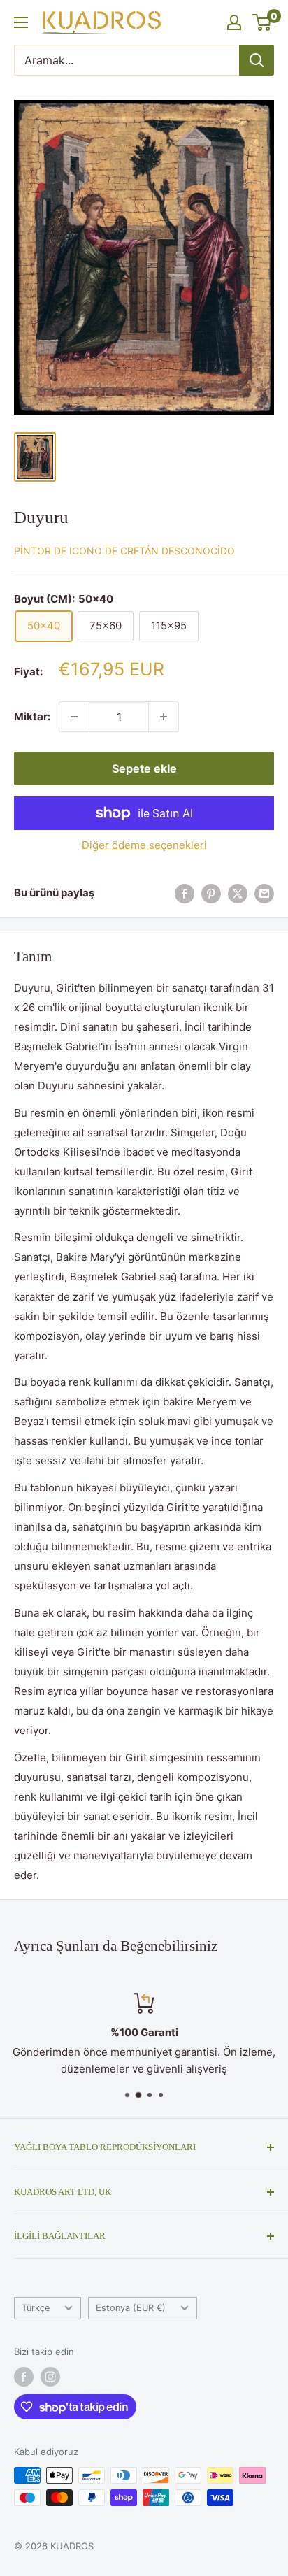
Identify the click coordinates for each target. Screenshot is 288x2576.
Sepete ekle (144, 768)
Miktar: (32, 716)
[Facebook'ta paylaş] (185, 893)
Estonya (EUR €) (131, 2308)
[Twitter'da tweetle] (238, 893)
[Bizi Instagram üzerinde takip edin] (50, 2377)
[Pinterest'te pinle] (211, 893)
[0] (262, 22)
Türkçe (36, 2308)
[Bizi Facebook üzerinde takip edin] (24, 2377)
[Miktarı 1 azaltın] (74, 717)
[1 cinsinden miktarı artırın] (164, 717)
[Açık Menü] (21, 22)
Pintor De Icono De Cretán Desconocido (124, 551)
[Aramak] (257, 60)
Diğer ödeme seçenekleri (144, 845)
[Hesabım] (234, 22)
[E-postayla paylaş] (264, 893)
